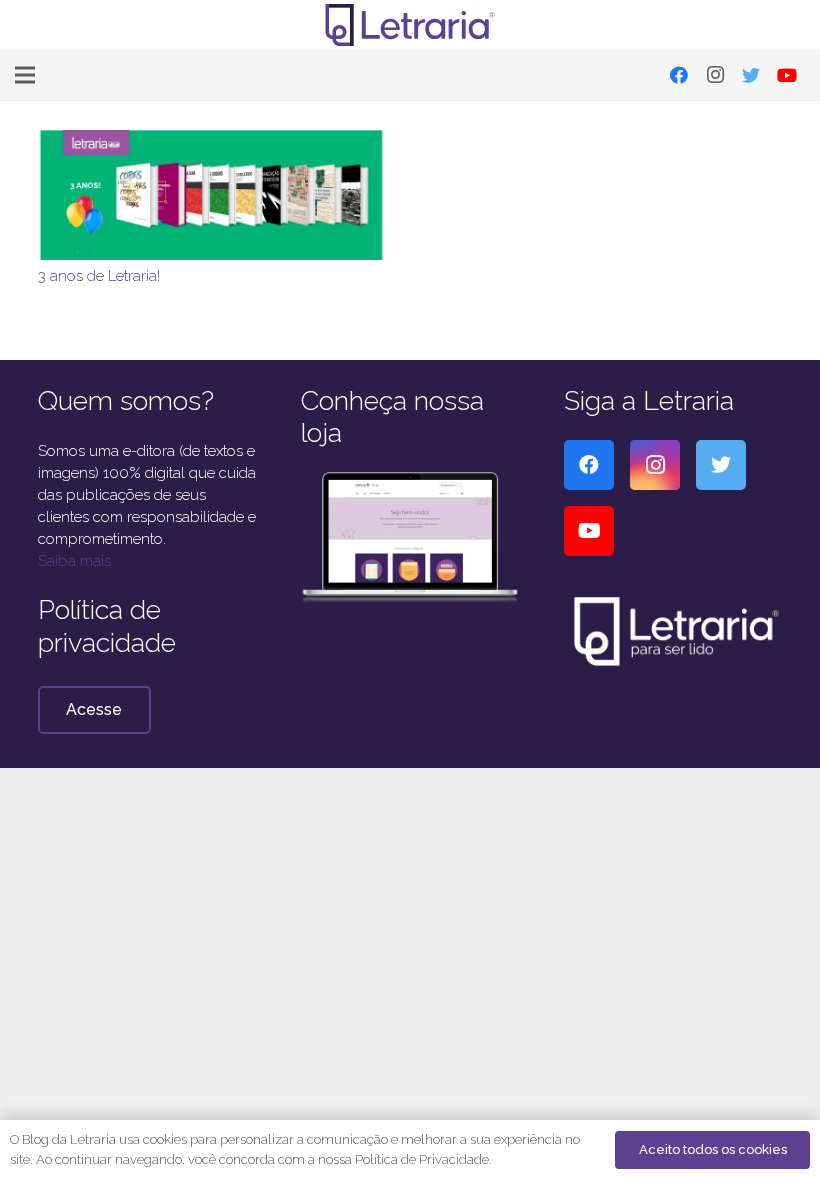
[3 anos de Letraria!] (213, 141)
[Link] (410, 25)
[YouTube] (787, 75)
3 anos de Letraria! (99, 276)
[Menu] (25, 75)
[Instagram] (715, 75)
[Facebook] (679, 75)
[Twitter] (751, 75)
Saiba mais (74, 561)
